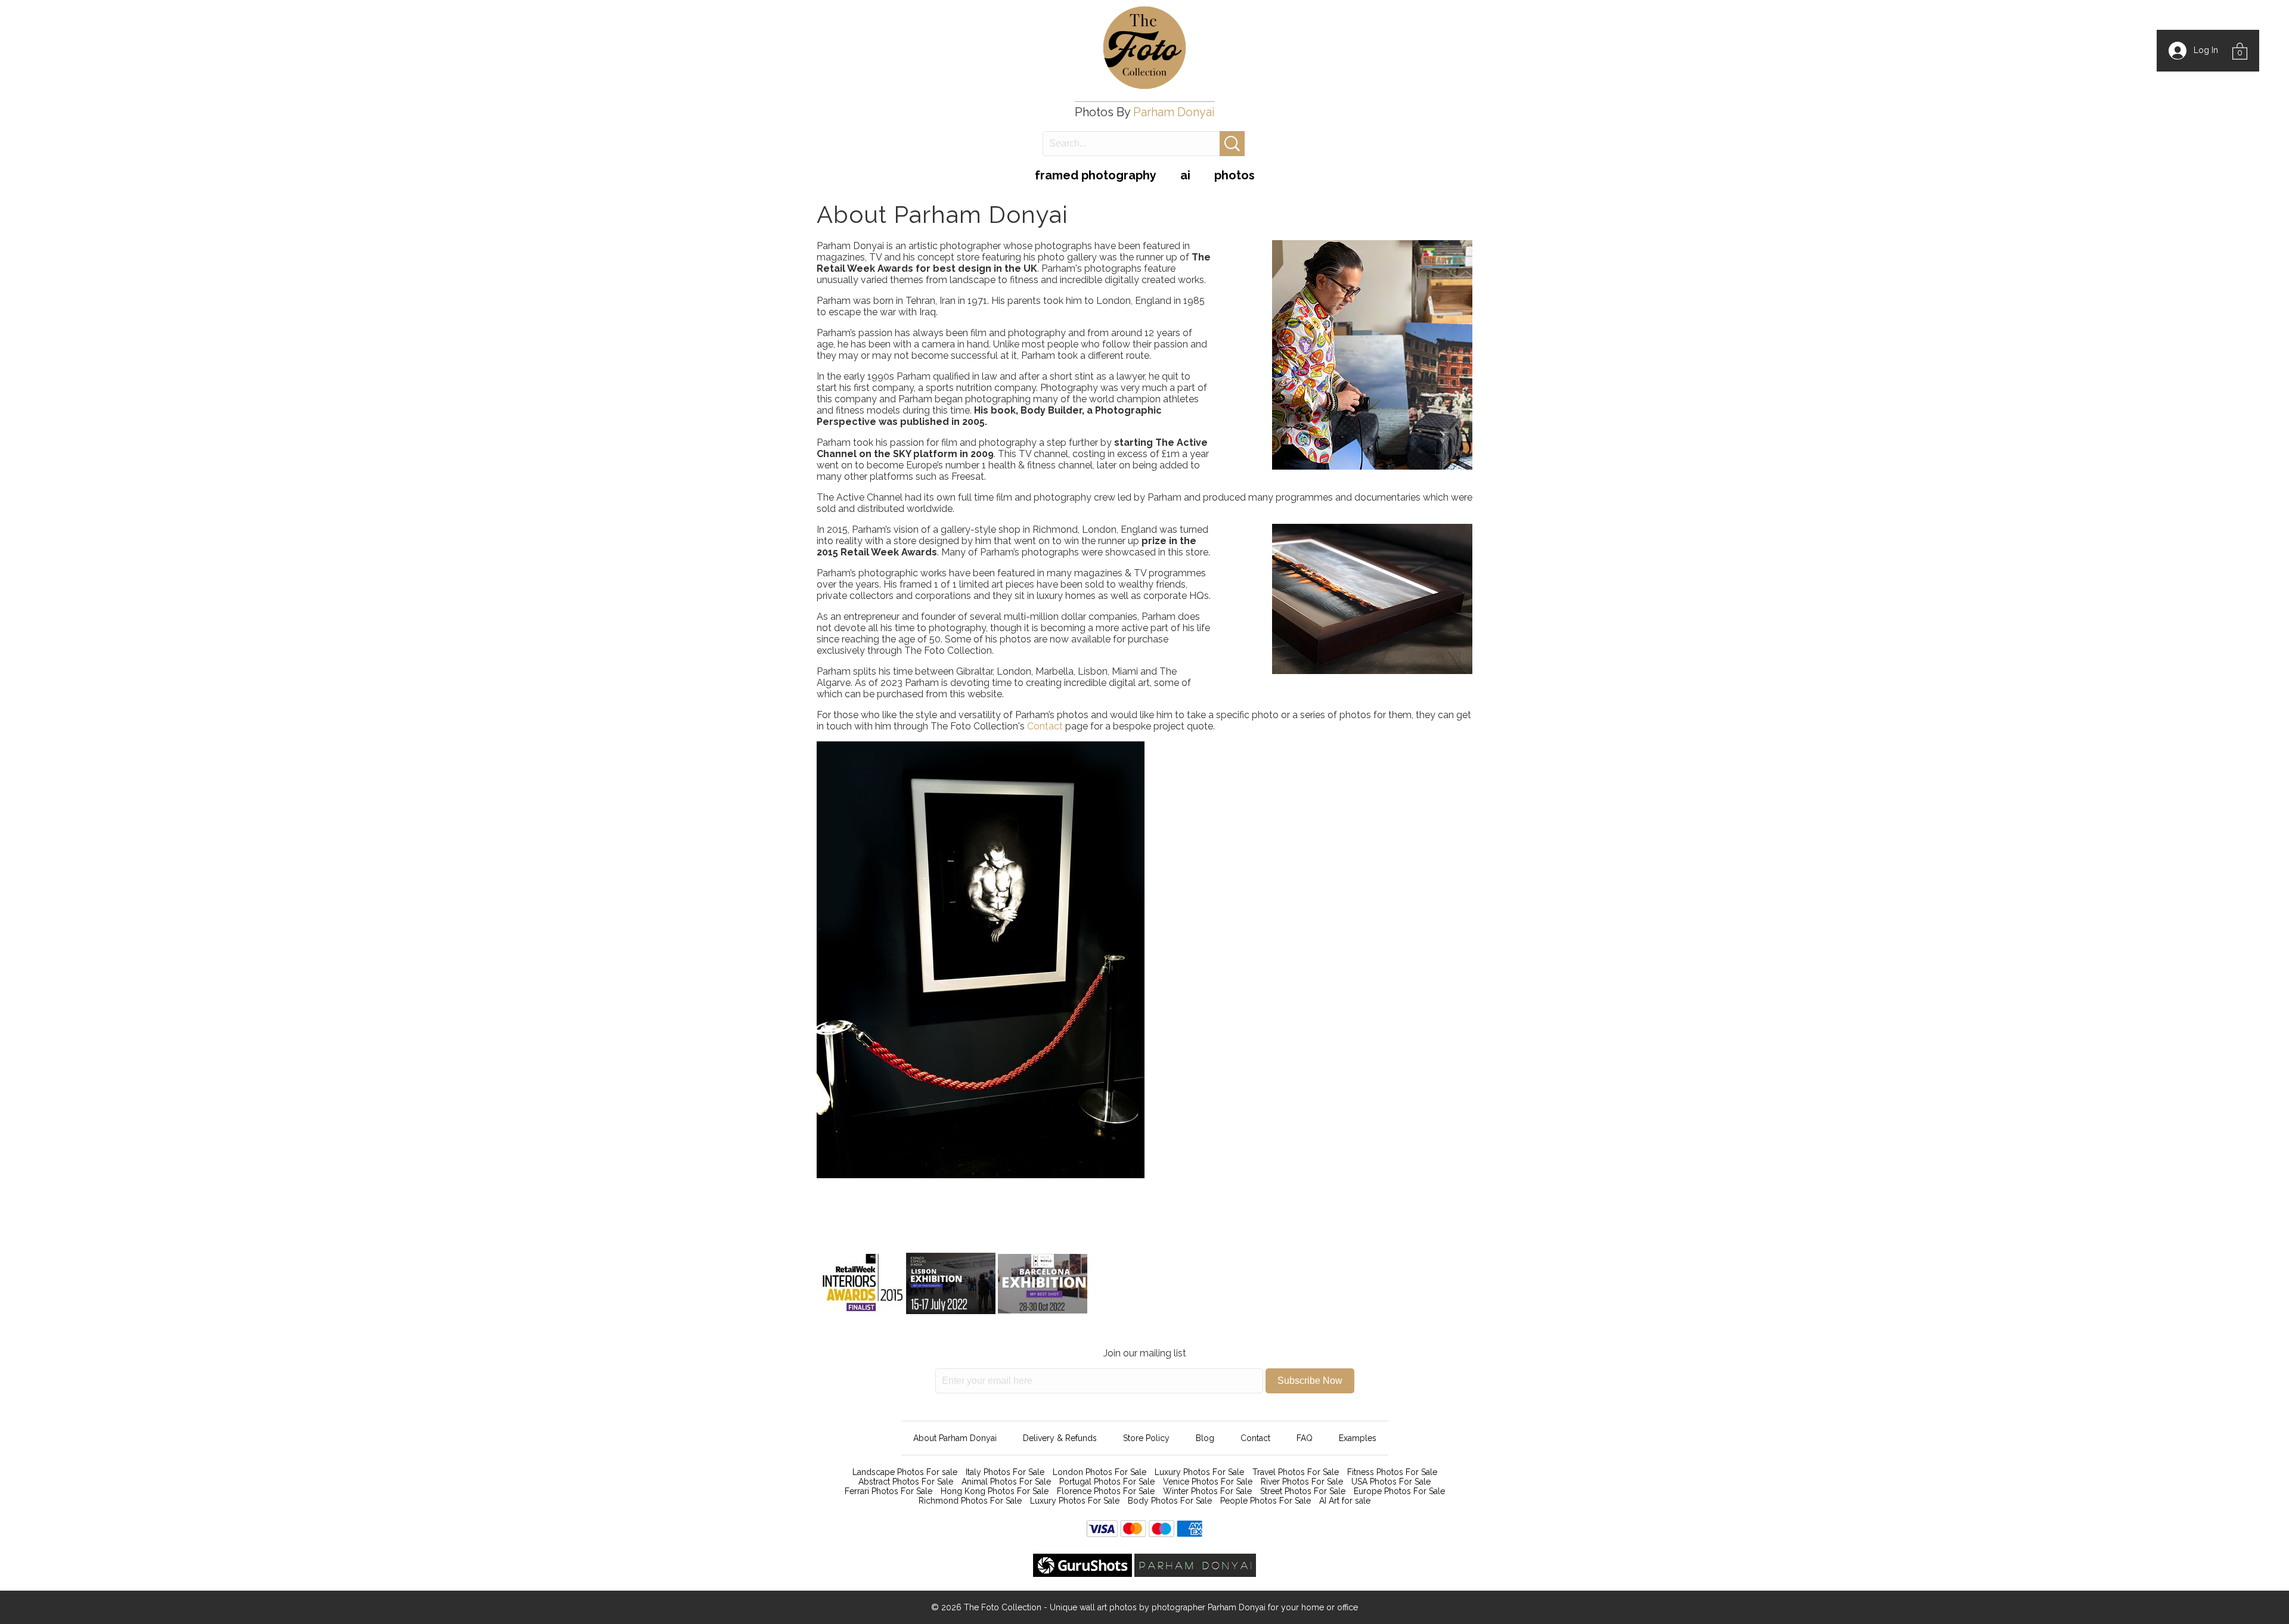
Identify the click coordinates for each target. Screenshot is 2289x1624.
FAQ (1305, 1438)
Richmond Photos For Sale (970, 1501)
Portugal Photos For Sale (1107, 1482)
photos (1235, 175)
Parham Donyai (1174, 112)
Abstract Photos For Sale (906, 1482)
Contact (1046, 726)
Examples (1358, 1438)
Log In (2202, 50)
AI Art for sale (1345, 1501)
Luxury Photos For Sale (1199, 1472)
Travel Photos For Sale (1296, 1472)
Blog (1205, 1438)
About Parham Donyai (955, 1438)
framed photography (1096, 175)
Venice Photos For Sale (1208, 1482)
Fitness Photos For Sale (1392, 1472)
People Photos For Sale (1266, 1501)
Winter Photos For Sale (1207, 1491)
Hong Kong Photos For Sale (995, 1491)
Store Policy (1146, 1438)
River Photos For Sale (1302, 1482)
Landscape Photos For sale (905, 1472)
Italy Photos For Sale (1005, 1472)
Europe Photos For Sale (1399, 1491)
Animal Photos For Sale (1006, 1482)
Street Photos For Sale (1303, 1491)
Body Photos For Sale (1170, 1501)
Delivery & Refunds (1060, 1438)
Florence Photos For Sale (1106, 1491)
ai (1185, 175)
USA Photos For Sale (1391, 1482)
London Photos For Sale (1099, 1472)
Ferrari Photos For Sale (888, 1491)
